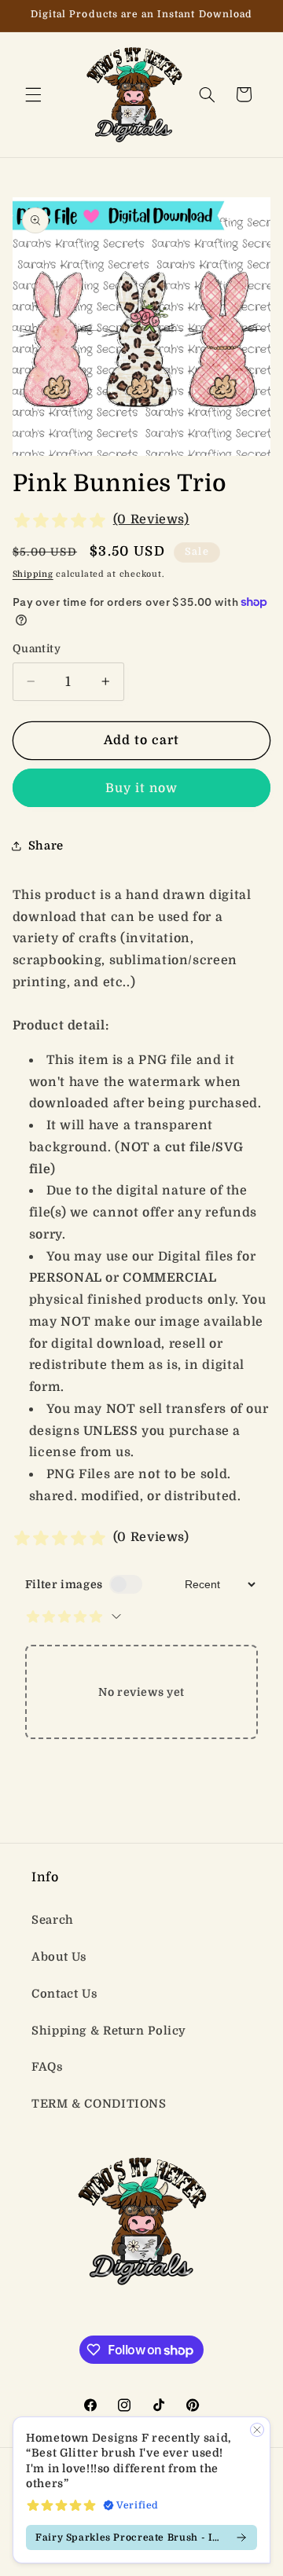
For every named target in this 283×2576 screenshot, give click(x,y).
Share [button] (46, 846)
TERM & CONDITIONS (99, 2104)
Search (53, 1920)
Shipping (33, 574)
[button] (33, 94)
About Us (59, 1957)
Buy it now (142, 788)
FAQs (48, 2067)
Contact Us (64, 1994)
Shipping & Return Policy (109, 2031)
